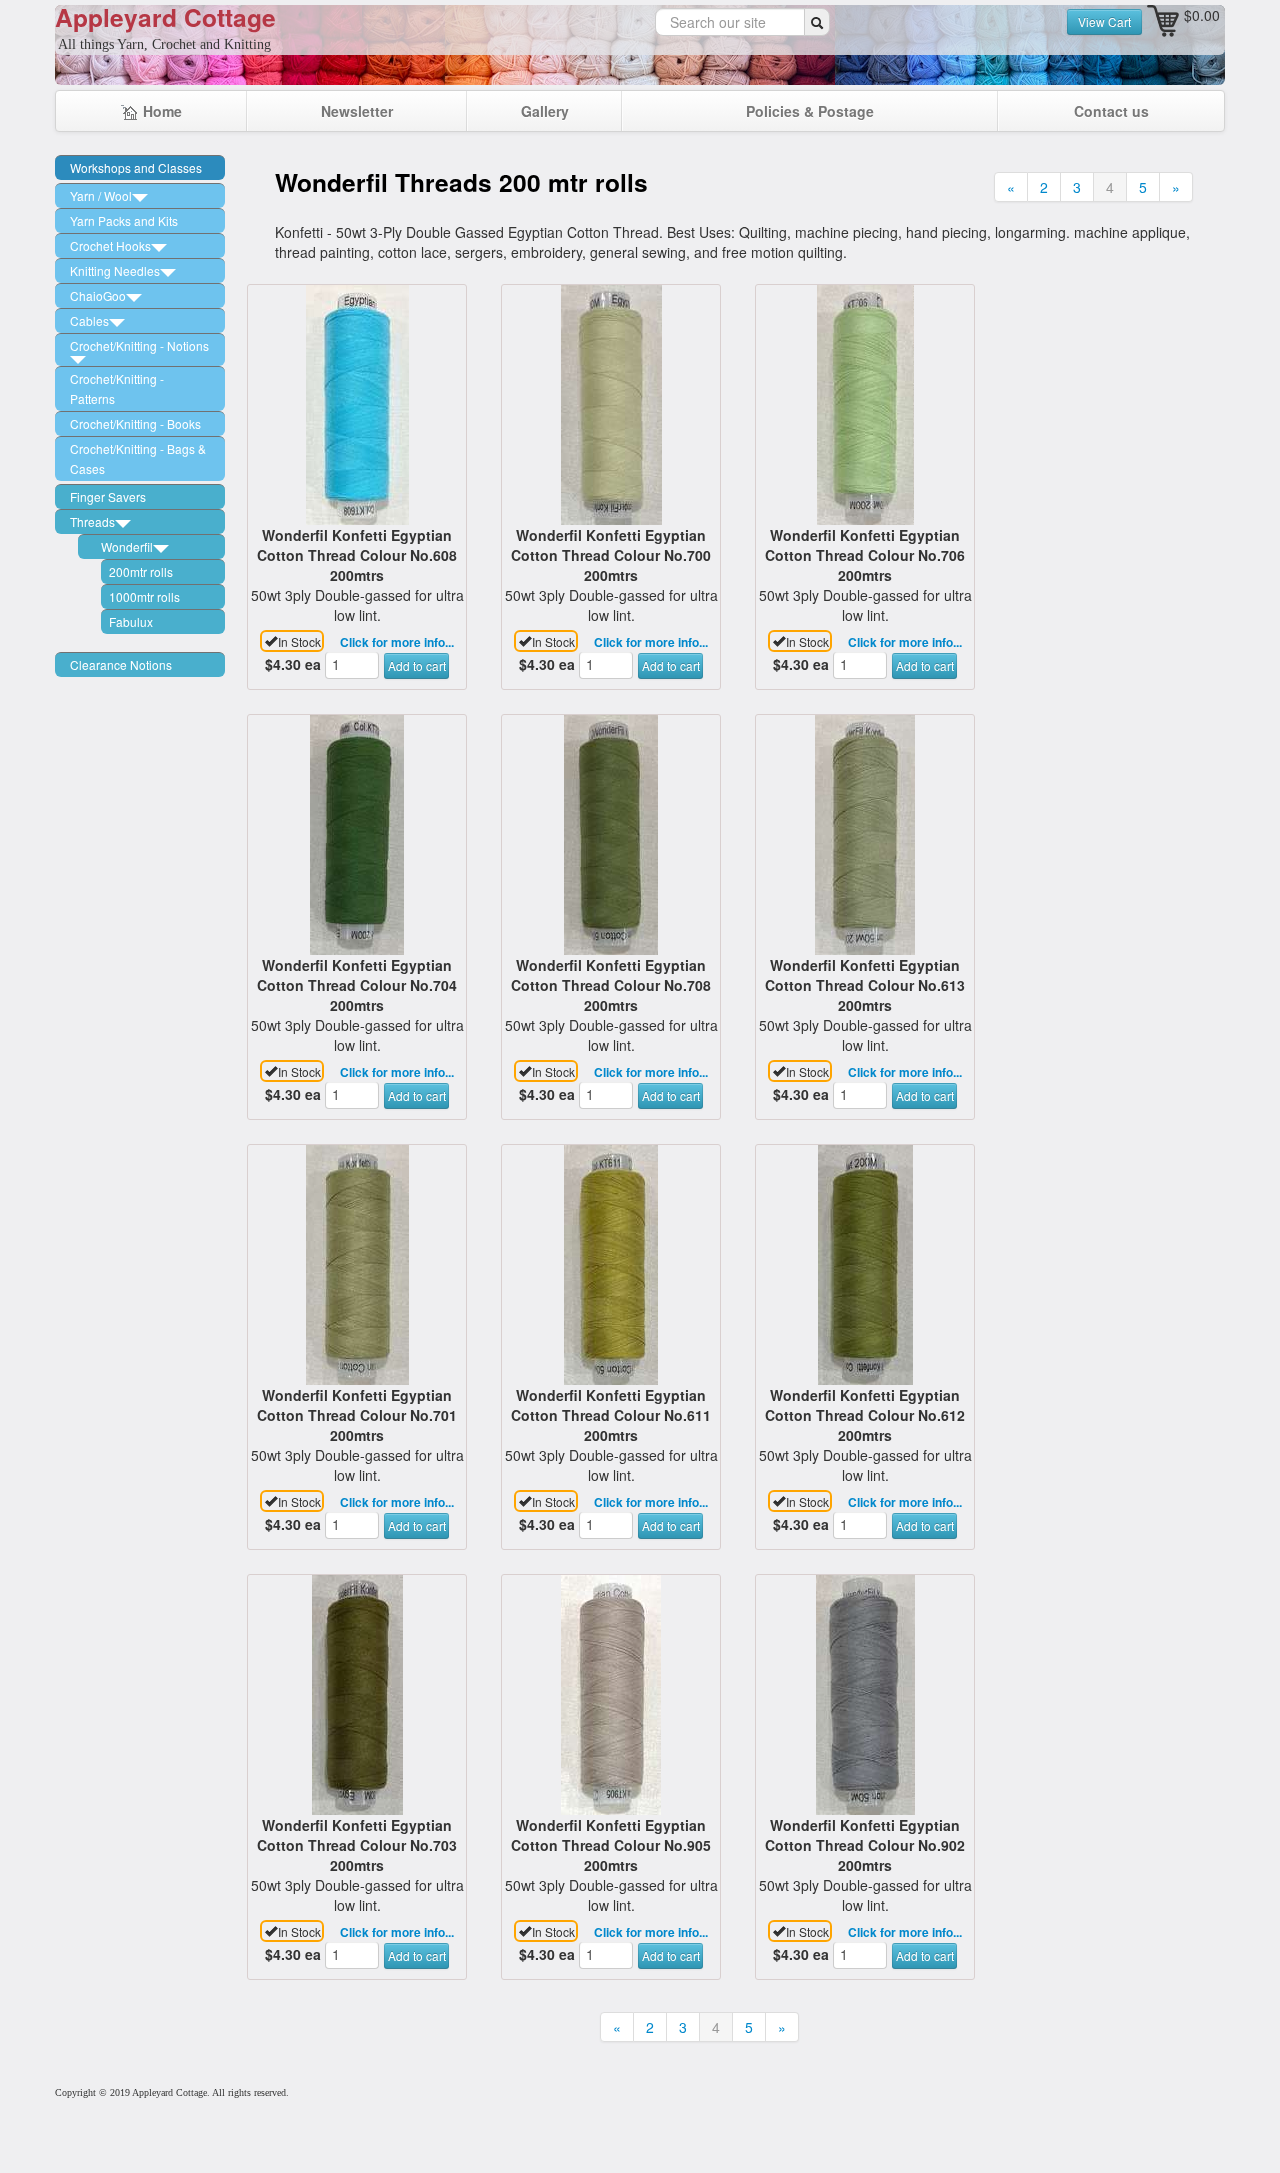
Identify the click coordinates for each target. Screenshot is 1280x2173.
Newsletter (357, 111)
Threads (92, 521)
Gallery (545, 111)
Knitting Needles (115, 270)
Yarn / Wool (101, 195)
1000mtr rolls (144, 596)
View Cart (1104, 21)
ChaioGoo (98, 295)
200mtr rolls (141, 571)
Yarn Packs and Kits (124, 220)
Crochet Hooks (110, 245)
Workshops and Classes (136, 167)
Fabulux (131, 621)
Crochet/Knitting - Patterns (117, 388)
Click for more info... (397, 642)
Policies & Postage (810, 111)
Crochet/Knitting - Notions (139, 345)
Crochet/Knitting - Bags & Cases (138, 458)
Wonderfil (127, 546)
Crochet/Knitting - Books (135, 423)
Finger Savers (108, 496)
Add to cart (417, 665)
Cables (89, 320)
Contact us (1111, 111)
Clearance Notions (121, 664)
